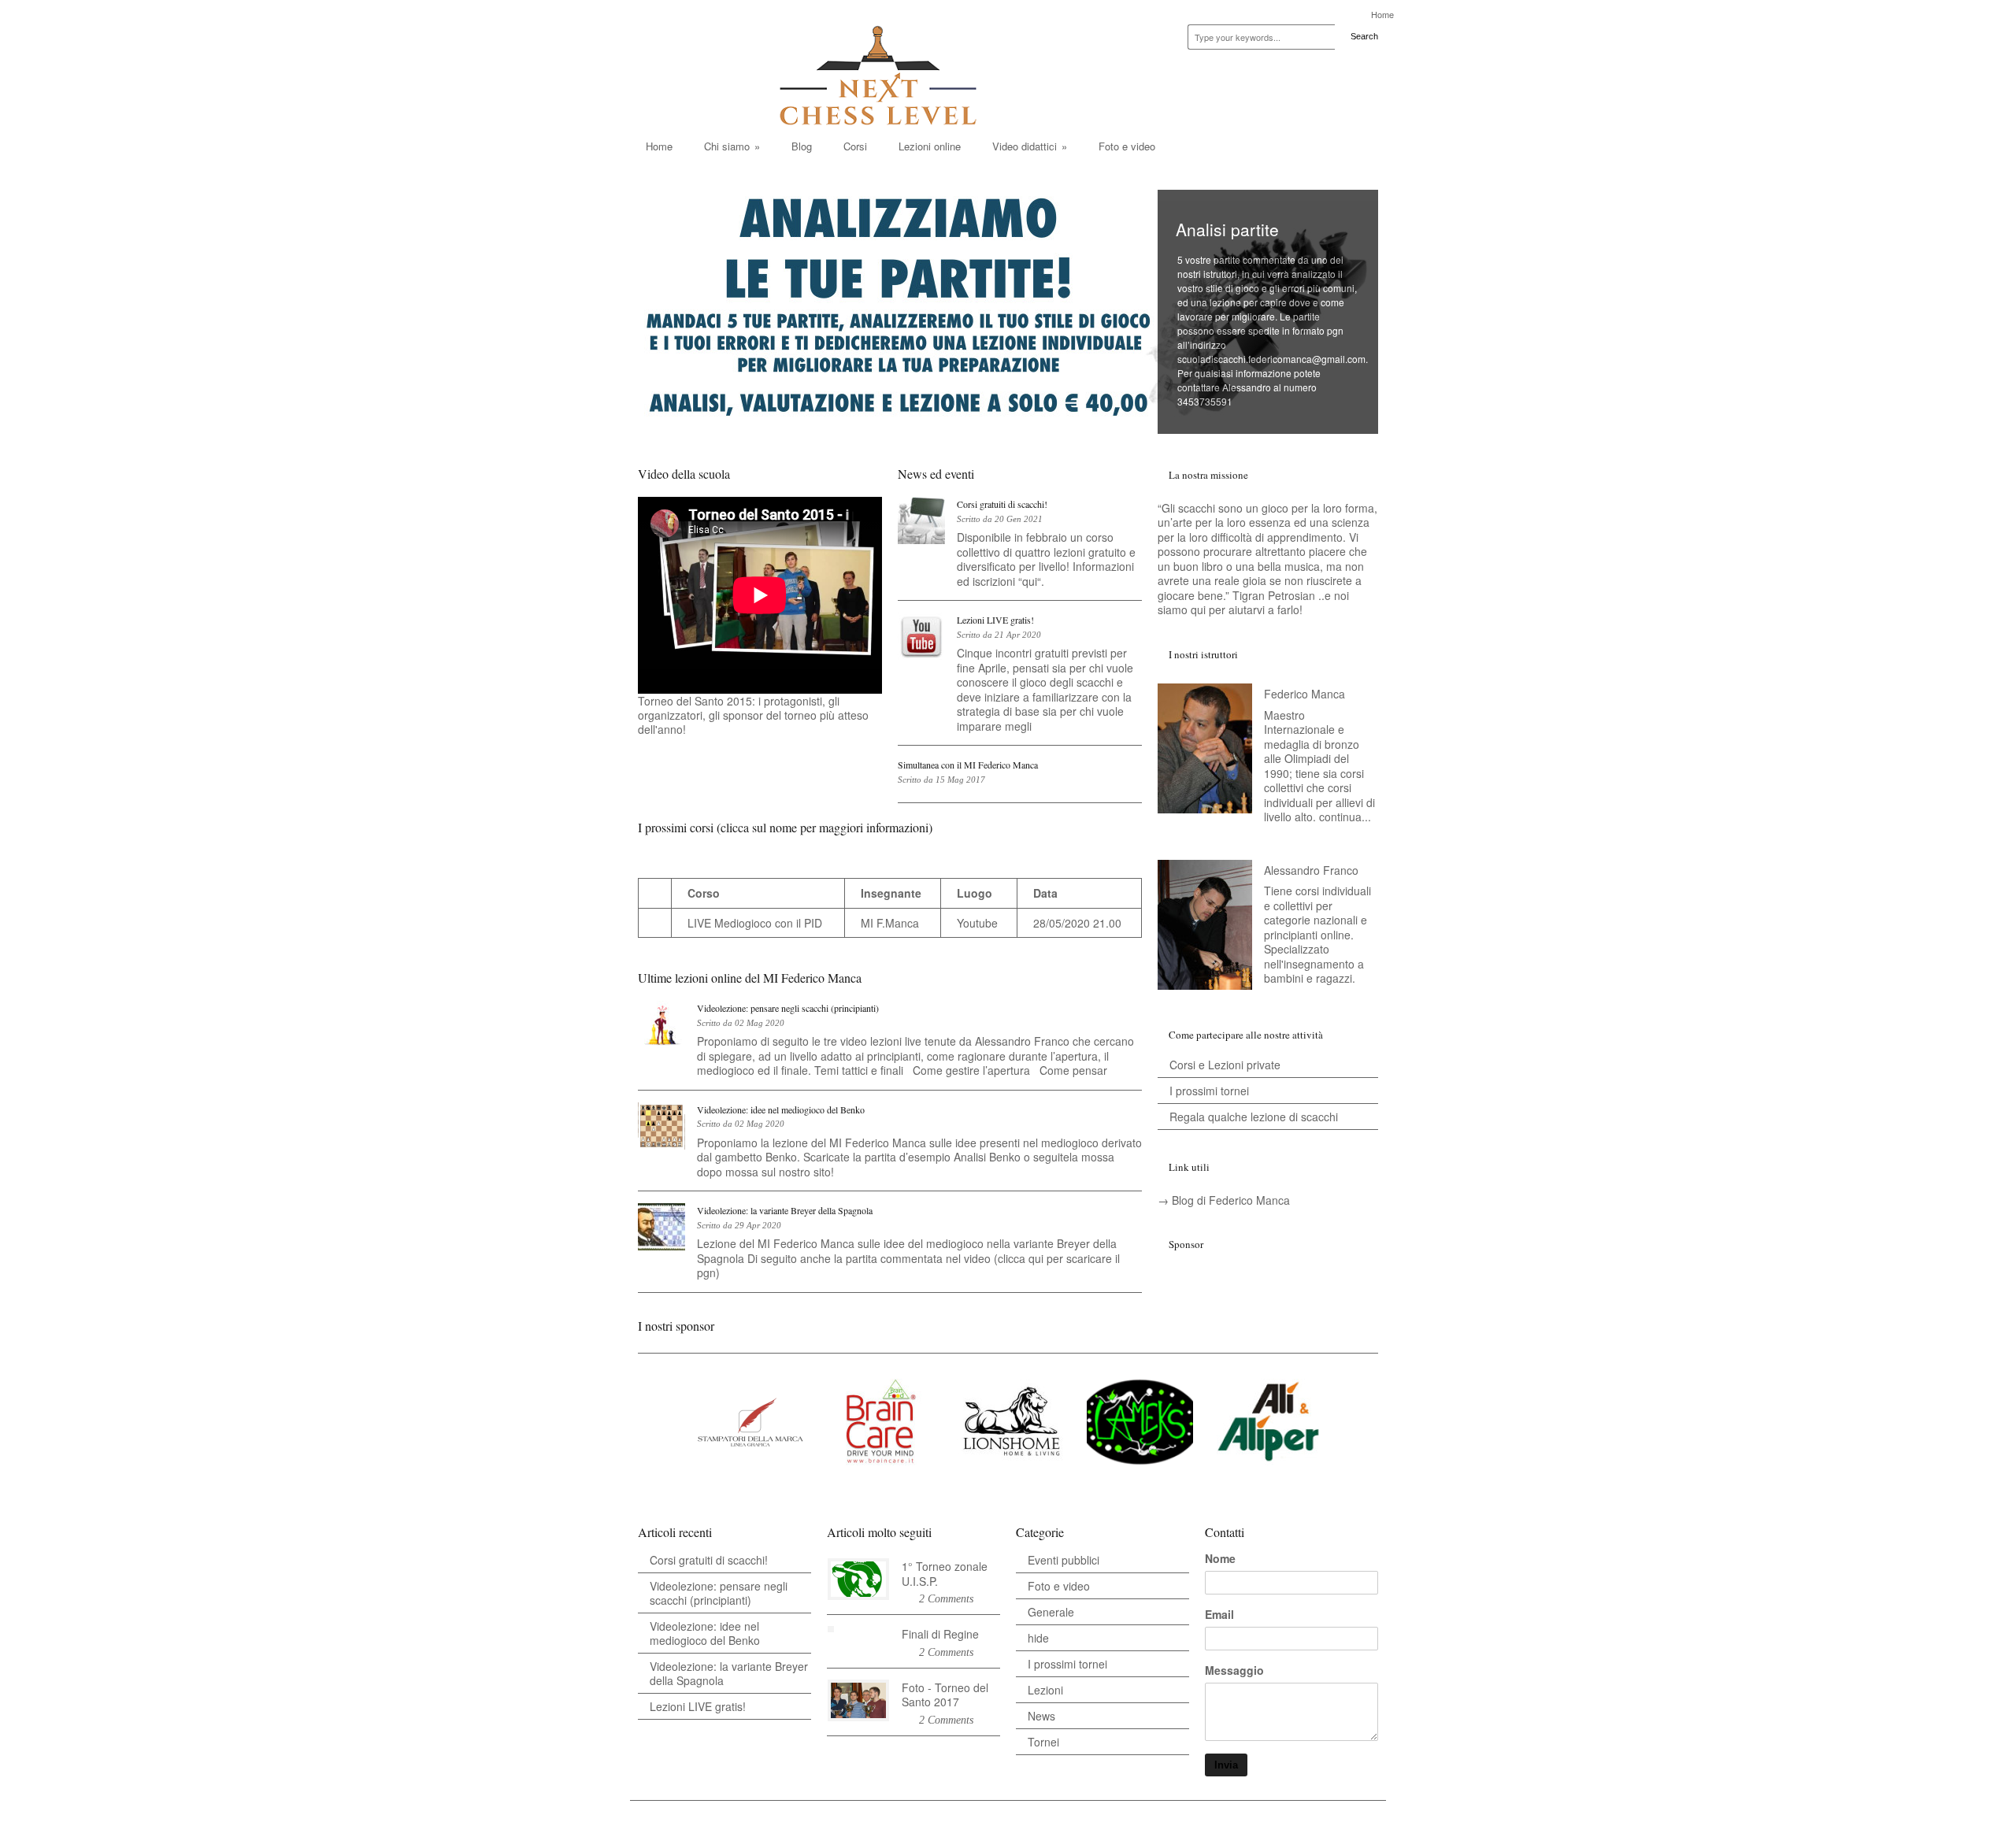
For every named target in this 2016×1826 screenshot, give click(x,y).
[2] (752, 739)
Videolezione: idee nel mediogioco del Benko (781, 1109)
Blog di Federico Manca (1231, 1200)
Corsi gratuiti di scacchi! (1002, 504)
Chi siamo (732, 146)
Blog (802, 146)
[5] (783, 739)
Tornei (1043, 1742)
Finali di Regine (940, 1634)
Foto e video (1127, 146)
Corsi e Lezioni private (1225, 1065)
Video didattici (1030, 146)
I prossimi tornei (1209, 1091)
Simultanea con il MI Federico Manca (968, 765)
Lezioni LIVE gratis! (995, 620)
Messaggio (1234, 1670)
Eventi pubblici (1064, 1560)
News (1041, 1716)
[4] (773, 739)
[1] (742, 739)
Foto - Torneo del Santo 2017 (945, 1695)
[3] (762, 739)
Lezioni (1045, 1690)
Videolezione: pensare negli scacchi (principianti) (788, 1008)
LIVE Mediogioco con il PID (755, 923)
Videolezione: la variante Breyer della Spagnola (785, 1210)
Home (1382, 15)
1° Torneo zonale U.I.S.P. (945, 1574)
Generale (1051, 1612)
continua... (1345, 817)
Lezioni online (930, 146)
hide (1038, 1638)
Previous (1173, 423)
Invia (1226, 1765)
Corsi (855, 146)
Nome (1220, 1558)
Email (1219, 1614)
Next (1199, 423)
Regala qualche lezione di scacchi (1254, 1117)
